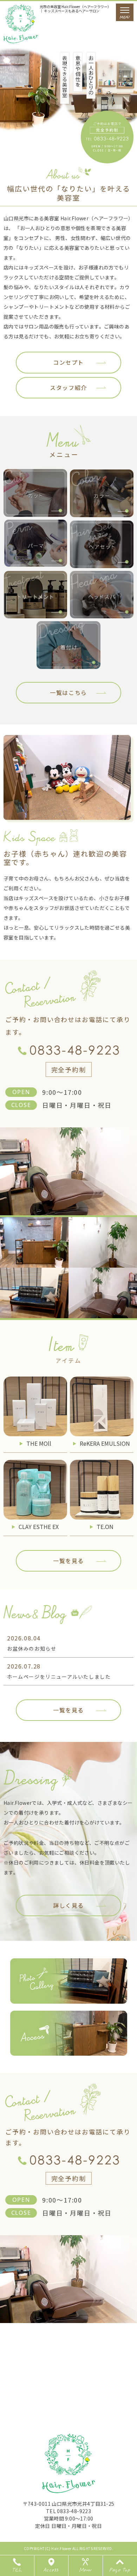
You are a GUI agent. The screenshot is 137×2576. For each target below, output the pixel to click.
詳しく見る (68, 1905)
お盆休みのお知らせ (32, 1648)
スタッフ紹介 (68, 388)
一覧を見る (68, 1561)
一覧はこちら (68, 692)
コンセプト (68, 362)
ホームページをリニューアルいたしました (59, 1677)
